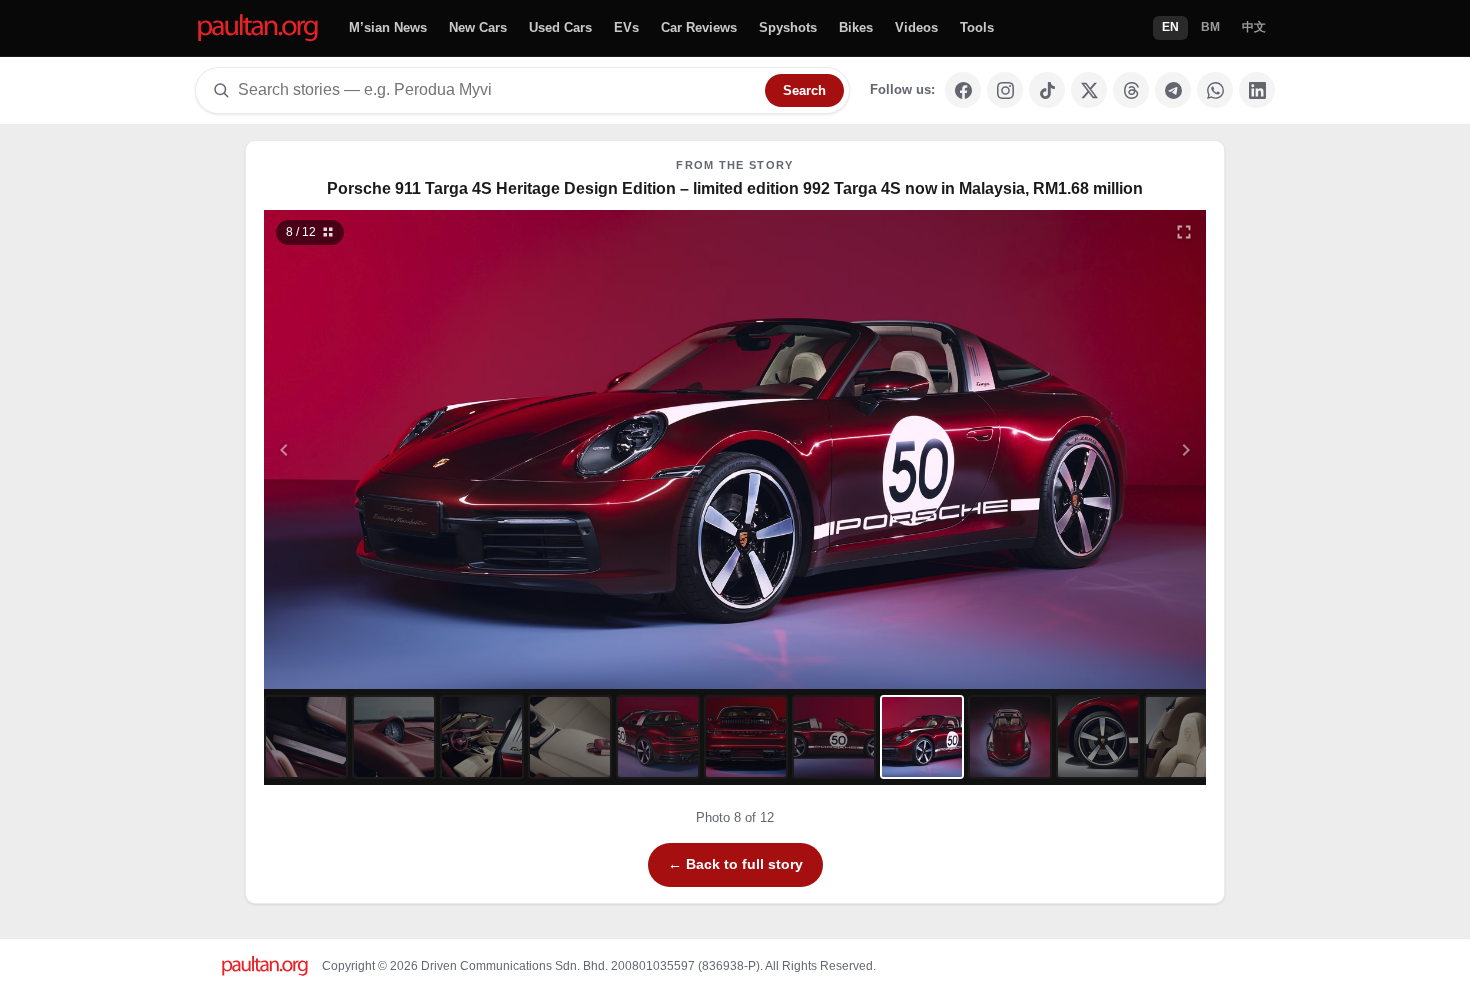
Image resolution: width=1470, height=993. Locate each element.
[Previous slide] (382, 449)
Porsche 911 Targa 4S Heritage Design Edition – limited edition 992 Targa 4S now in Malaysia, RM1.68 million (735, 188)
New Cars (478, 27)
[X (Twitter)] (1089, 90)
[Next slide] (1089, 449)
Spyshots (788, 27)
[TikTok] (1047, 90)
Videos (916, 27)
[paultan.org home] (258, 28)
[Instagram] (1005, 90)
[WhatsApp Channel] (1215, 90)
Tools (977, 27)
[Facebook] (963, 90)
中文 (1254, 27)
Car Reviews (699, 27)
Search (804, 90)
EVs (626, 27)
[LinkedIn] (1257, 90)
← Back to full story (735, 864)
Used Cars (560, 27)
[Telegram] (1173, 90)
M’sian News (388, 27)
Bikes (856, 27)
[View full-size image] (1184, 232)
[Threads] (1131, 90)
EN (1170, 27)
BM (1210, 27)
